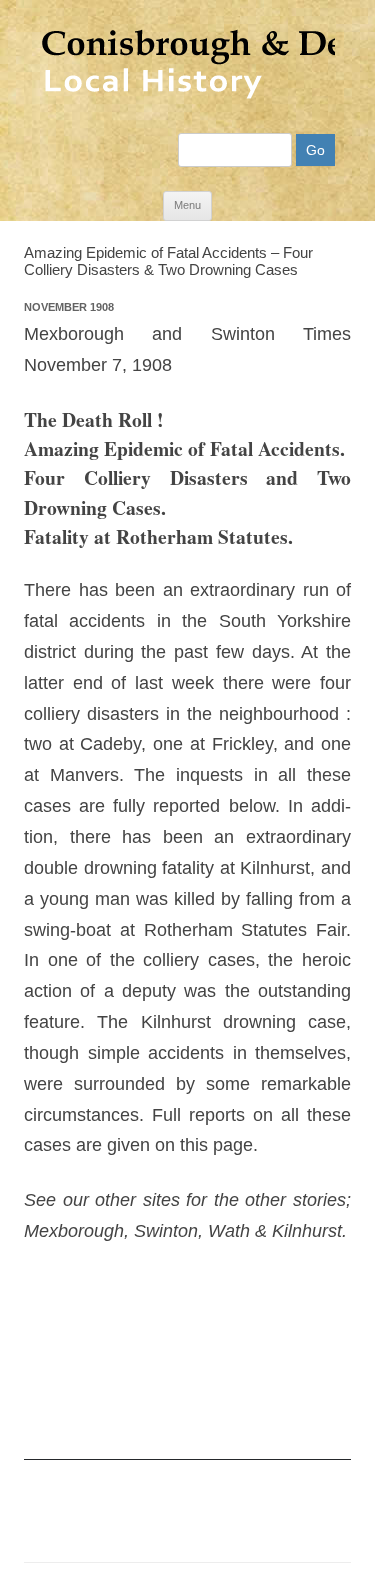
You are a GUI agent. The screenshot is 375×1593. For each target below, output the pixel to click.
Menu (187, 205)
